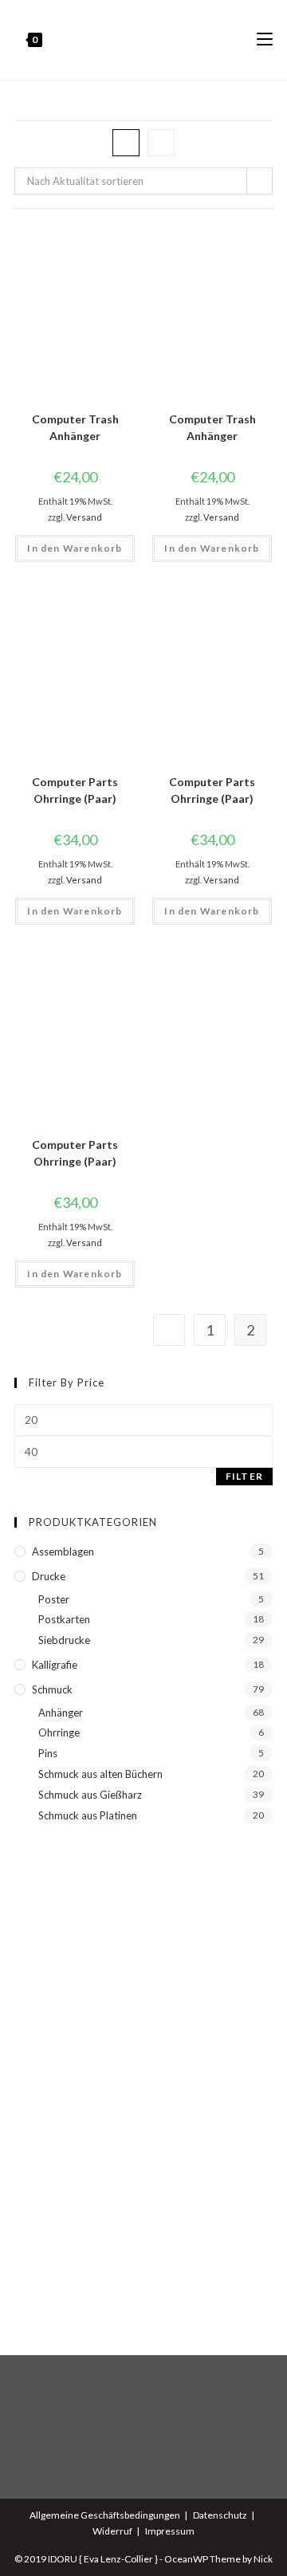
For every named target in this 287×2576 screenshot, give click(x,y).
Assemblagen (63, 1551)
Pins (48, 1753)
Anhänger (61, 1713)
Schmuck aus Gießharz (90, 1795)
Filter (244, 1476)
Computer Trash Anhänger (75, 427)
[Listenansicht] (161, 143)
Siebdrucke (64, 1640)
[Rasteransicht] (126, 143)
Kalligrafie (55, 1665)
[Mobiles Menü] (265, 40)
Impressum (170, 2531)
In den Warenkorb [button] (75, 548)
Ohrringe (59, 1732)
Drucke (49, 1576)
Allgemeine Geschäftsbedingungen (105, 2515)
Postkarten (64, 1619)
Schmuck (52, 1689)
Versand (84, 517)
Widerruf (112, 2531)
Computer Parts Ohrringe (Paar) (75, 790)
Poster (54, 1599)
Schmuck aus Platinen (88, 1815)
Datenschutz (220, 2515)
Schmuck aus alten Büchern (100, 1774)
